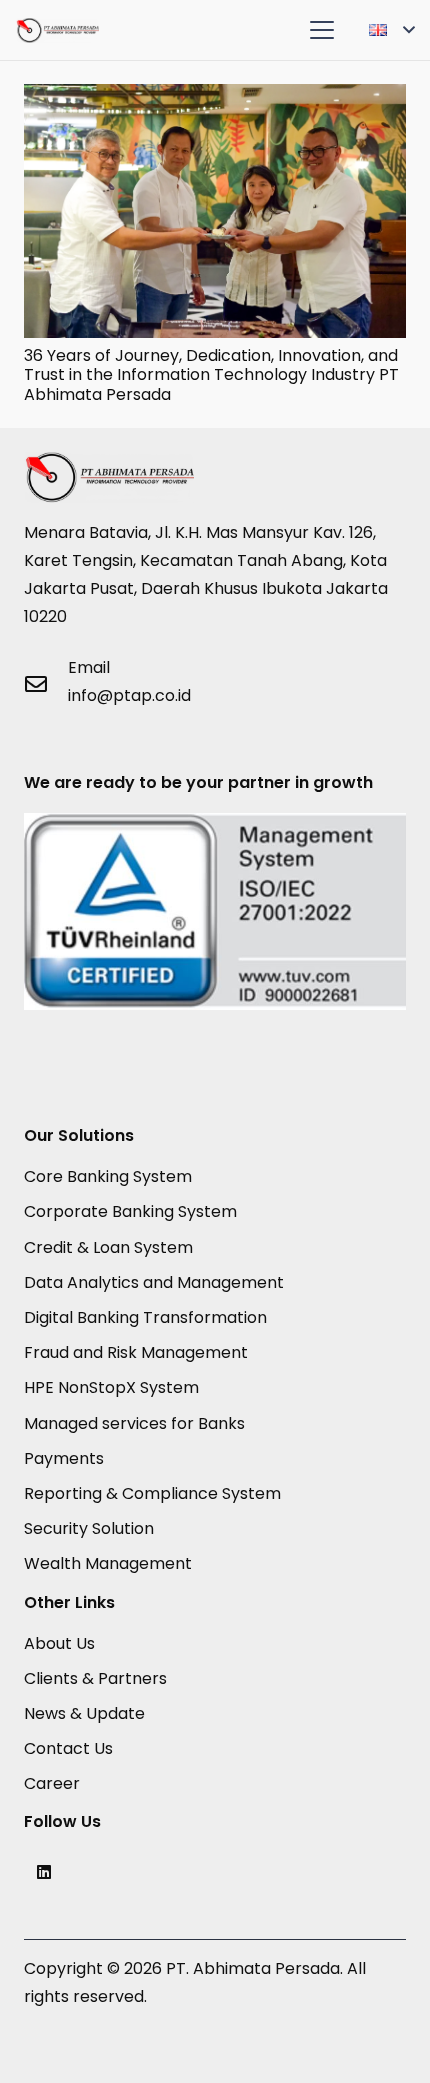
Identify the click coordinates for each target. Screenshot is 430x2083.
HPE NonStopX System (111, 1387)
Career (52, 1783)
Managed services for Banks (134, 1423)
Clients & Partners (95, 1678)
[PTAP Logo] (57, 30)
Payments (64, 1458)
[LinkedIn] (44, 1872)
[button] (322, 30)
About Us (59, 1643)
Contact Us (68, 1748)
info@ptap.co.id (129, 695)
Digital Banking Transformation (145, 1317)
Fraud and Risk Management (136, 1352)
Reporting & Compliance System (152, 1493)
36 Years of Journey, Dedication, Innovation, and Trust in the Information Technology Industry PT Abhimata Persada (211, 374)
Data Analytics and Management (154, 1282)
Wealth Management (108, 1563)
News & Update (84, 1713)
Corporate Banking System (130, 1211)
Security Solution (89, 1528)
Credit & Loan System (108, 1247)
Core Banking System (108, 1176)
